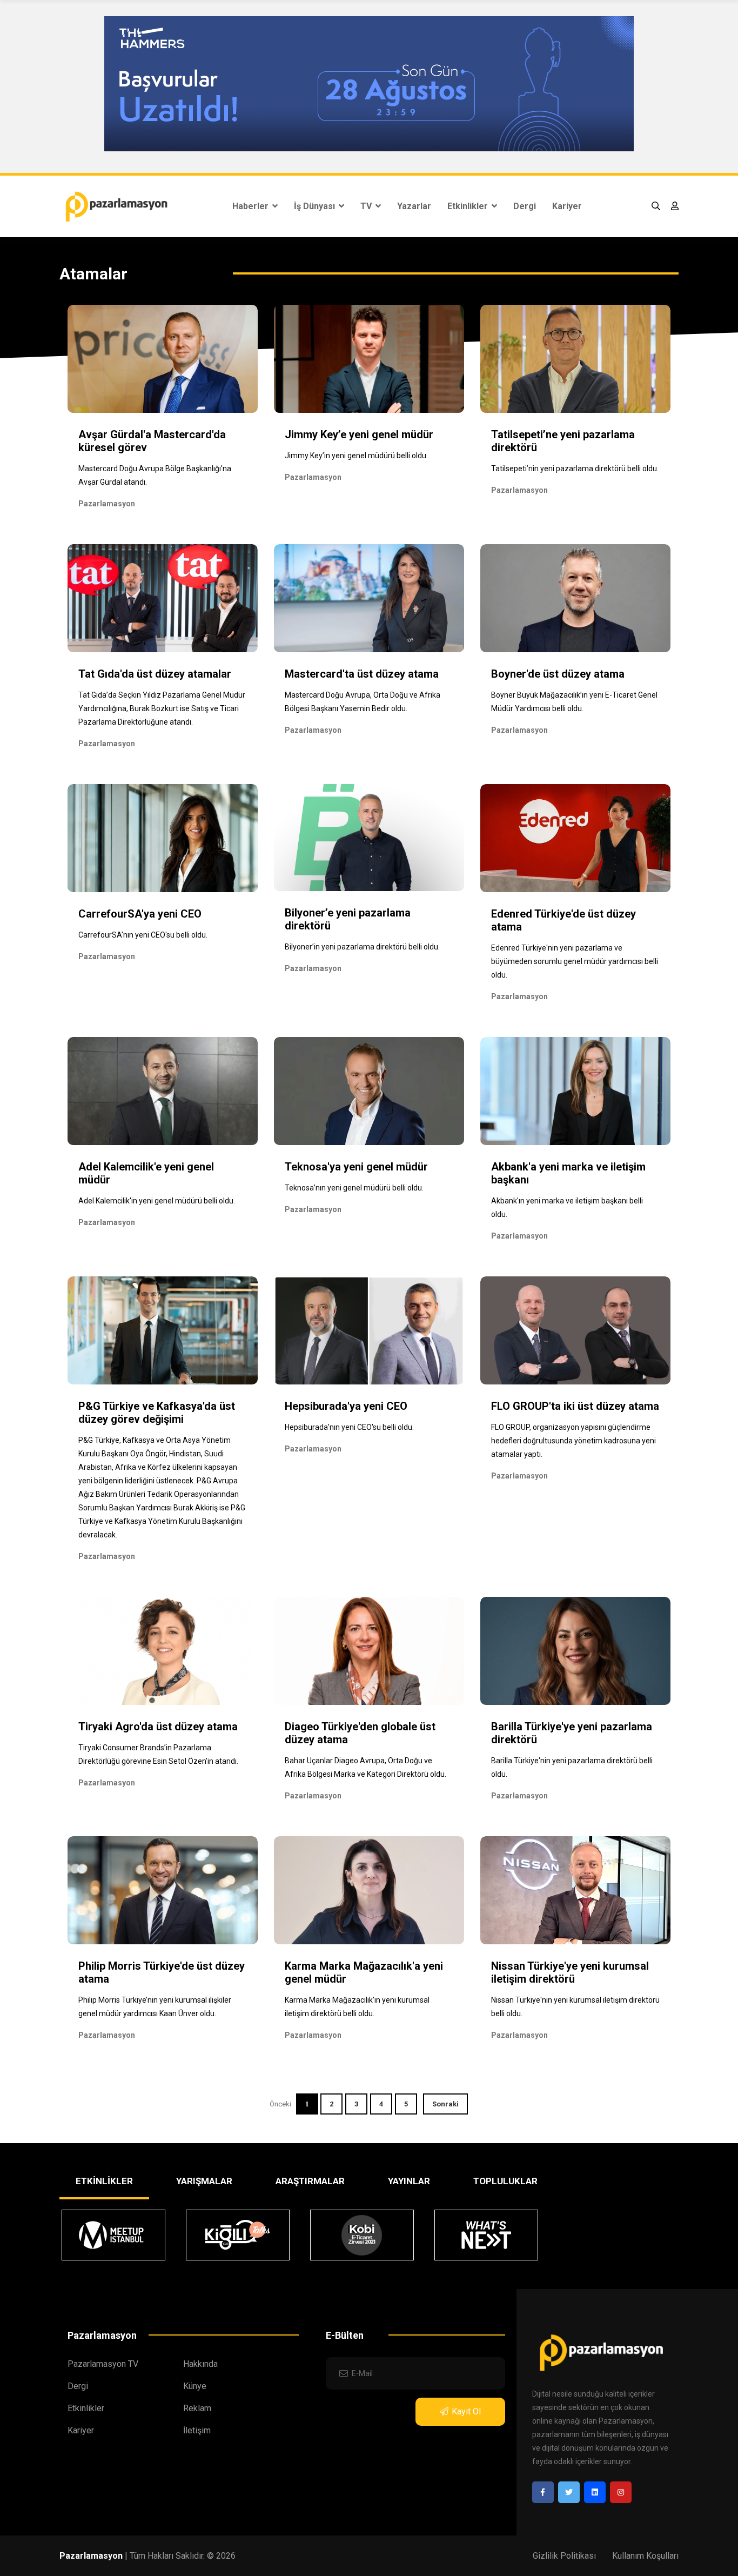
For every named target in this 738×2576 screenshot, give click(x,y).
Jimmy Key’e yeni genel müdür (359, 434)
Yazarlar (414, 206)
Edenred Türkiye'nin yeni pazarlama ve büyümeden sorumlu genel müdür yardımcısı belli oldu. (575, 961)
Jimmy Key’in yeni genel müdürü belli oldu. (356, 456)
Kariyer (567, 206)
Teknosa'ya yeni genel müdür (356, 1167)
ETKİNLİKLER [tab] (104, 2181)
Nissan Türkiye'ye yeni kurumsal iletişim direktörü (570, 1972)
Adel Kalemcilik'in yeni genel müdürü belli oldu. (157, 1201)
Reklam (197, 2408)
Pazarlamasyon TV (103, 2364)
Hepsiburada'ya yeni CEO (346, 1406)
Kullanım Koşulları (645, 2556)
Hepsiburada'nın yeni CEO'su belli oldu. (349, 1427)
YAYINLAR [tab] (409, 2181)
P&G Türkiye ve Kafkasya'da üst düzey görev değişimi (157, 1413)
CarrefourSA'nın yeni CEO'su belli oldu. (143, 935)
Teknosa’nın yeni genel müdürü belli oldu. (354, 1188)
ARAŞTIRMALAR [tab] (310, 2181)
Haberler (251, 206)
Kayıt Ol (466, 2411)
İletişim (197, 2430)
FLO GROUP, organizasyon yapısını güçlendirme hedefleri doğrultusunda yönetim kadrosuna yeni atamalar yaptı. (573, 1441)
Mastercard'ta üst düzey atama (362, 674)
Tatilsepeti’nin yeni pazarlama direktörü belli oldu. (575, 469)
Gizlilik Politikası (564, 2556)
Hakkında (200, 2364)
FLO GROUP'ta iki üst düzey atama (575, 1406)
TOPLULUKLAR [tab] (505, 2181)
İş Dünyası (316, 206)
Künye (195, 2386)
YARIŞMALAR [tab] (204, 2181)
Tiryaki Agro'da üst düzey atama (158, 1727)
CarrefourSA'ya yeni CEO (140, 914)
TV (367, 206)
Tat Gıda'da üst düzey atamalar (155, 674)
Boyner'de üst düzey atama (558, 674)
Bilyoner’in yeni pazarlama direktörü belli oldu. (362, 947)
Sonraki (445, 2104)
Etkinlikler (469, 206)
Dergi (525, 206)
